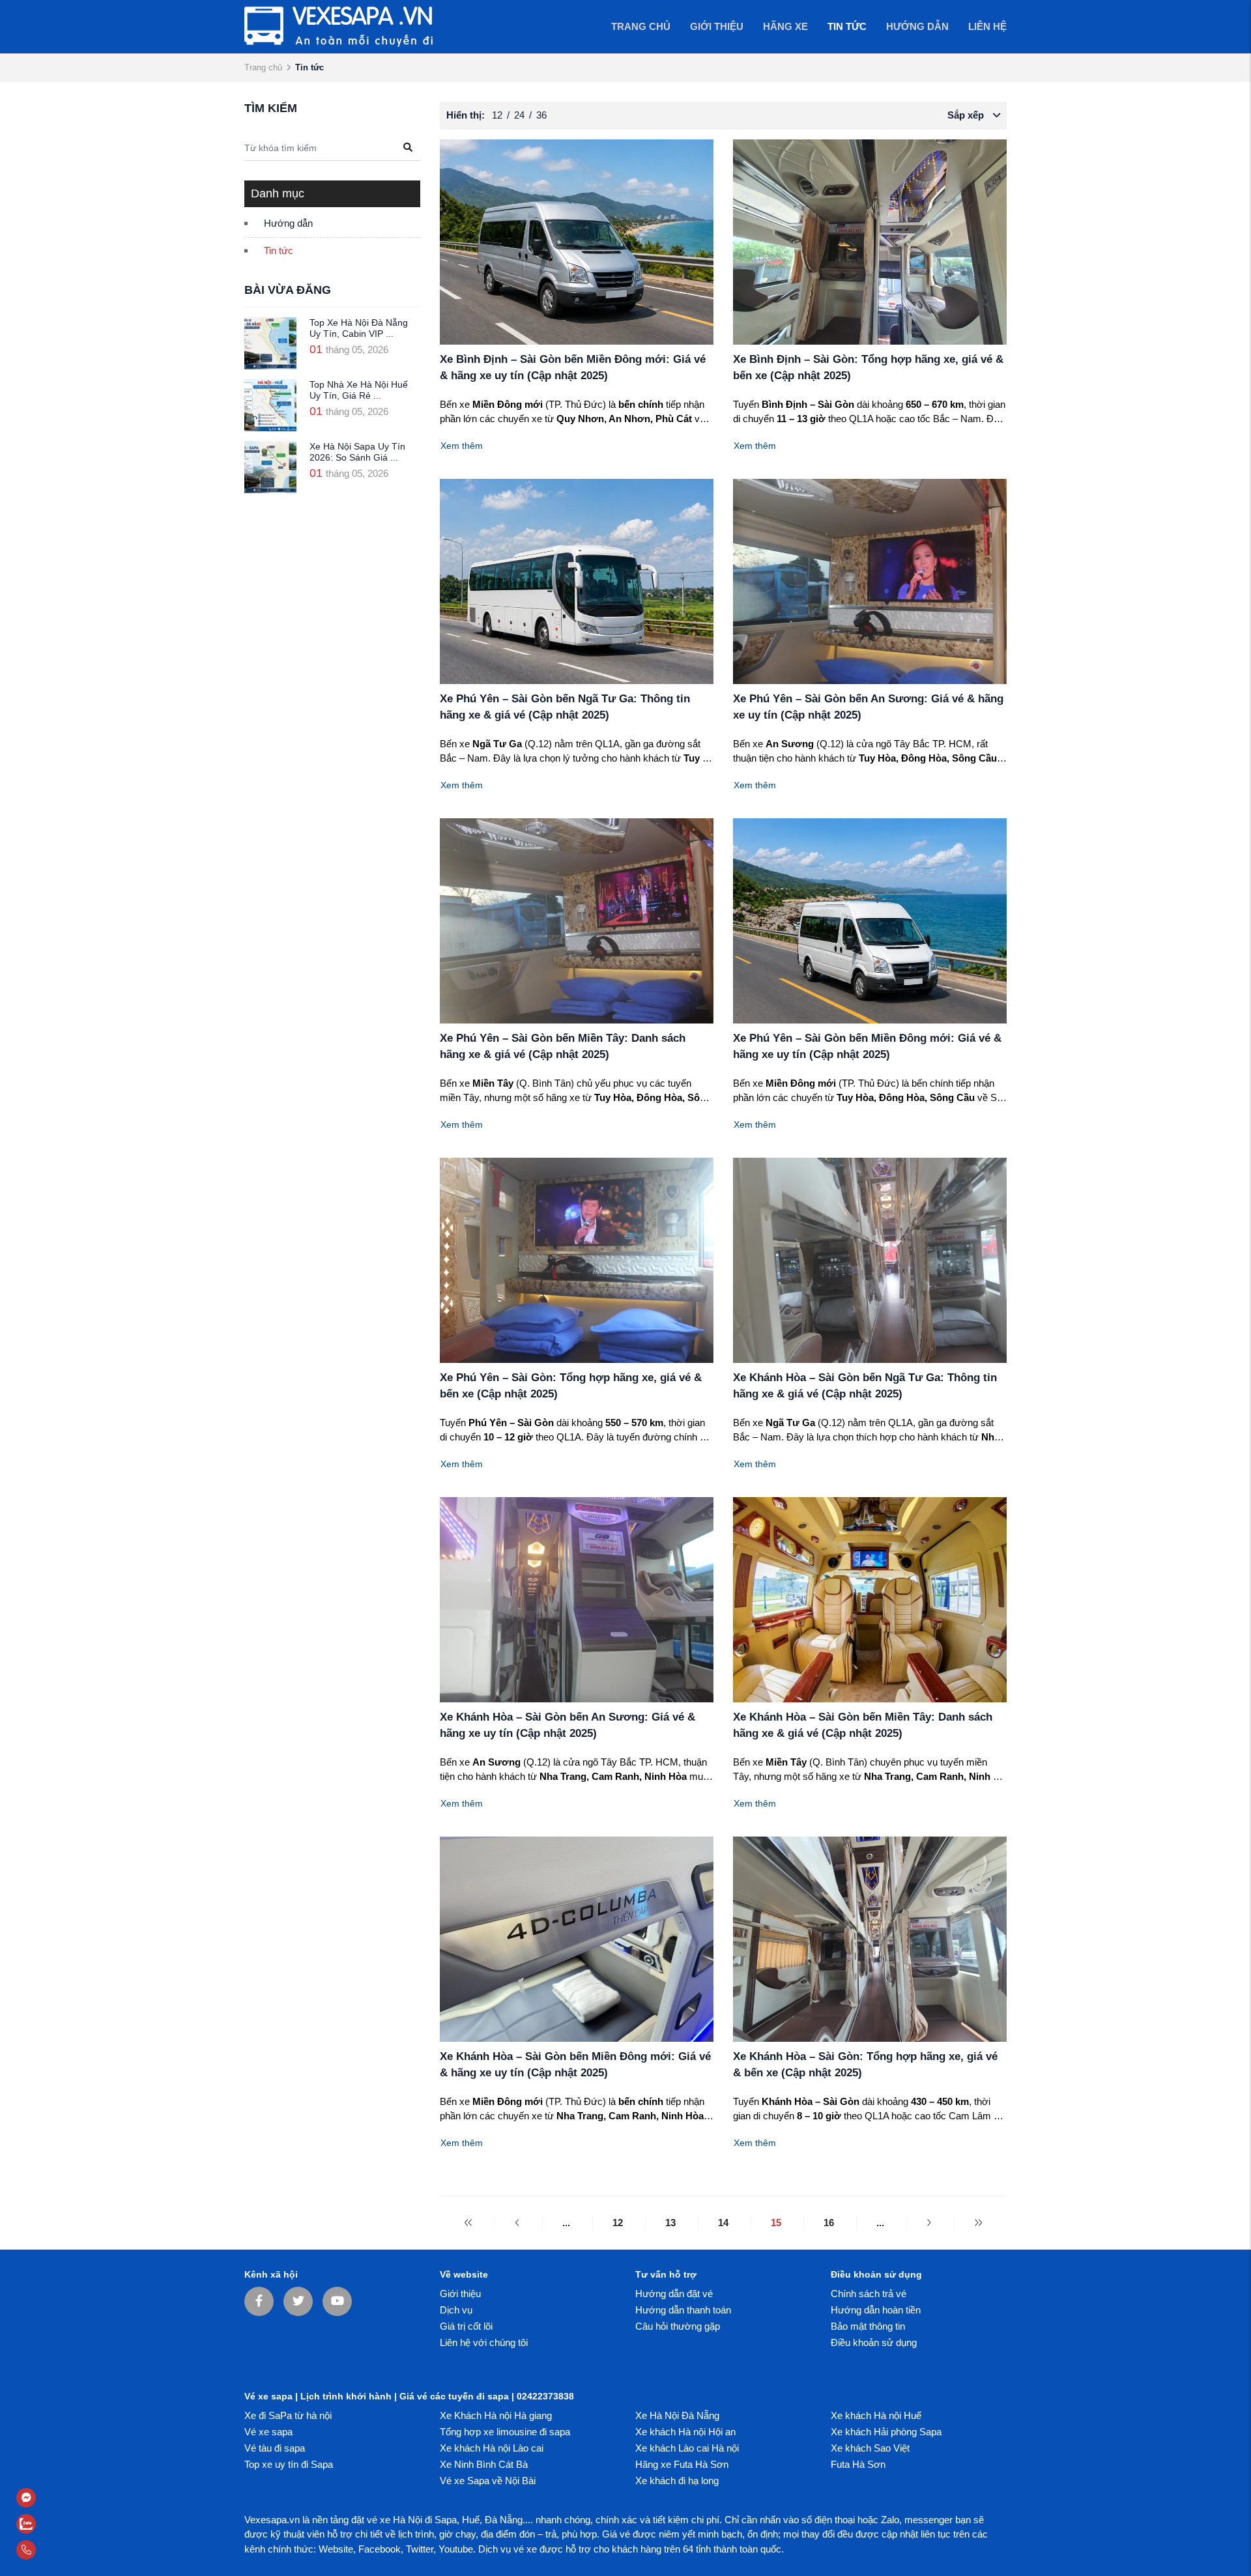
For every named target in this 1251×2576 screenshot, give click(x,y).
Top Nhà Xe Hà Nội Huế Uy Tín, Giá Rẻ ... (359, 390)
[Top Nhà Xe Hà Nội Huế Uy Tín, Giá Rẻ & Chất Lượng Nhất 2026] (270, 405)
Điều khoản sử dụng (874, 2342)
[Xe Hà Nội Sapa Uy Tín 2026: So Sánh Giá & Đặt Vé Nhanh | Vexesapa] (270, 467)
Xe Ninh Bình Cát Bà (484, 2464)
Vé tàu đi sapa (275, 2448)
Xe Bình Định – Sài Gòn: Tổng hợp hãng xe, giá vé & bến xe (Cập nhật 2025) (868, 368)
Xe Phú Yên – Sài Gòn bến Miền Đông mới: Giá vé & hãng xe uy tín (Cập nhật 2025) (867, 1047)
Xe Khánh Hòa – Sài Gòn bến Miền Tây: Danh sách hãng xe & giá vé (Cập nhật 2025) (863, 1725)
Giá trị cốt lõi (466, 2326)
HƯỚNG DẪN (917, 26)
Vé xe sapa (268, 2432)
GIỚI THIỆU (717, 26)
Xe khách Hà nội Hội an (685, 2432)
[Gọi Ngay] (59, 2550)
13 (670, 2223)
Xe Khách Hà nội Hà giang (496, 2415)
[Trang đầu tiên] (468, 2223)
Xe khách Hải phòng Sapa (886, 2432)
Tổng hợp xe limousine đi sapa (505, 2432)
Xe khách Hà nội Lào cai (492, 2448)
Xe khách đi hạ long (677, 2481)
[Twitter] (298, 2301)
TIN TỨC (847, 26)
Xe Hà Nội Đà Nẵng (677, 2415)
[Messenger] (59, 2498)
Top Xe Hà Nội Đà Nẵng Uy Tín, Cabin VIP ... (359, 328)
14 (723, 2223)
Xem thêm (462, 446)
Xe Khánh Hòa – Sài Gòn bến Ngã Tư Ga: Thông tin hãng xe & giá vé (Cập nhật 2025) (865, 1386)
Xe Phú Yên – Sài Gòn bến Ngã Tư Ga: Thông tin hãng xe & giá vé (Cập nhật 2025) (565, 707)
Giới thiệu (460, 2294)
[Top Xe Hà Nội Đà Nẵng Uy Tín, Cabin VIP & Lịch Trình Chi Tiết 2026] (270, 343)
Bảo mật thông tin (868, 2326)
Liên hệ (987, 26)
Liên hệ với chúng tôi (484, 2342)
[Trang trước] (517, 2223)
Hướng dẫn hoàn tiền (876, 2310)
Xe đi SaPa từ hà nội (288, 2415)
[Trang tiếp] (929, 2223)
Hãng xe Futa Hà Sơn (682, 2464)
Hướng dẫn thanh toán (683, 2310)
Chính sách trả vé (869, 2294)
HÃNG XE (785, 26)
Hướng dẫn (288, 223)
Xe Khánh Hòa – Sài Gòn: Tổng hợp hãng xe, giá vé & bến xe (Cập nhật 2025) (865, 2065)
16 (829, 2223)
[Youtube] (337, 2301)
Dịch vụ (456, 2310)
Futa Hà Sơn (858, 2464)
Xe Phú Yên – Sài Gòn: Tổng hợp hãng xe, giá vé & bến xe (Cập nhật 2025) (571, 1386)
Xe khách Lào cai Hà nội (687, 2448)
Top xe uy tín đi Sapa (289, 2464)
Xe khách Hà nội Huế (876, 2415)
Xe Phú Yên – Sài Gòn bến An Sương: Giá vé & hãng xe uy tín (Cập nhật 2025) (868, 707)
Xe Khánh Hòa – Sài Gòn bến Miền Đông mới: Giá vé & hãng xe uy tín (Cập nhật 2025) (575, 2065)
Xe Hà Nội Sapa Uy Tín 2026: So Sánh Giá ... (357, 452)
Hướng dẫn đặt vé (674, 2294)
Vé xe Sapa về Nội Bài (488, 2481)
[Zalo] (59, 2524)
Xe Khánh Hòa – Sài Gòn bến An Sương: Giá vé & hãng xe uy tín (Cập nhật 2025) (568, 1725)
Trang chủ (641, 26)
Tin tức (279, 250)
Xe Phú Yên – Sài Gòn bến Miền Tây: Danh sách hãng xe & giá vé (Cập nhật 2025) (563, 1047)
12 (618, 2223)
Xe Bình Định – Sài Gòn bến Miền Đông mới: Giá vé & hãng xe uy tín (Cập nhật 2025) (573, 368)
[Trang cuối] (978, 2223)
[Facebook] (259, 2301)
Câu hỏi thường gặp (678, 2326)
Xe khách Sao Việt (870, 2448)
